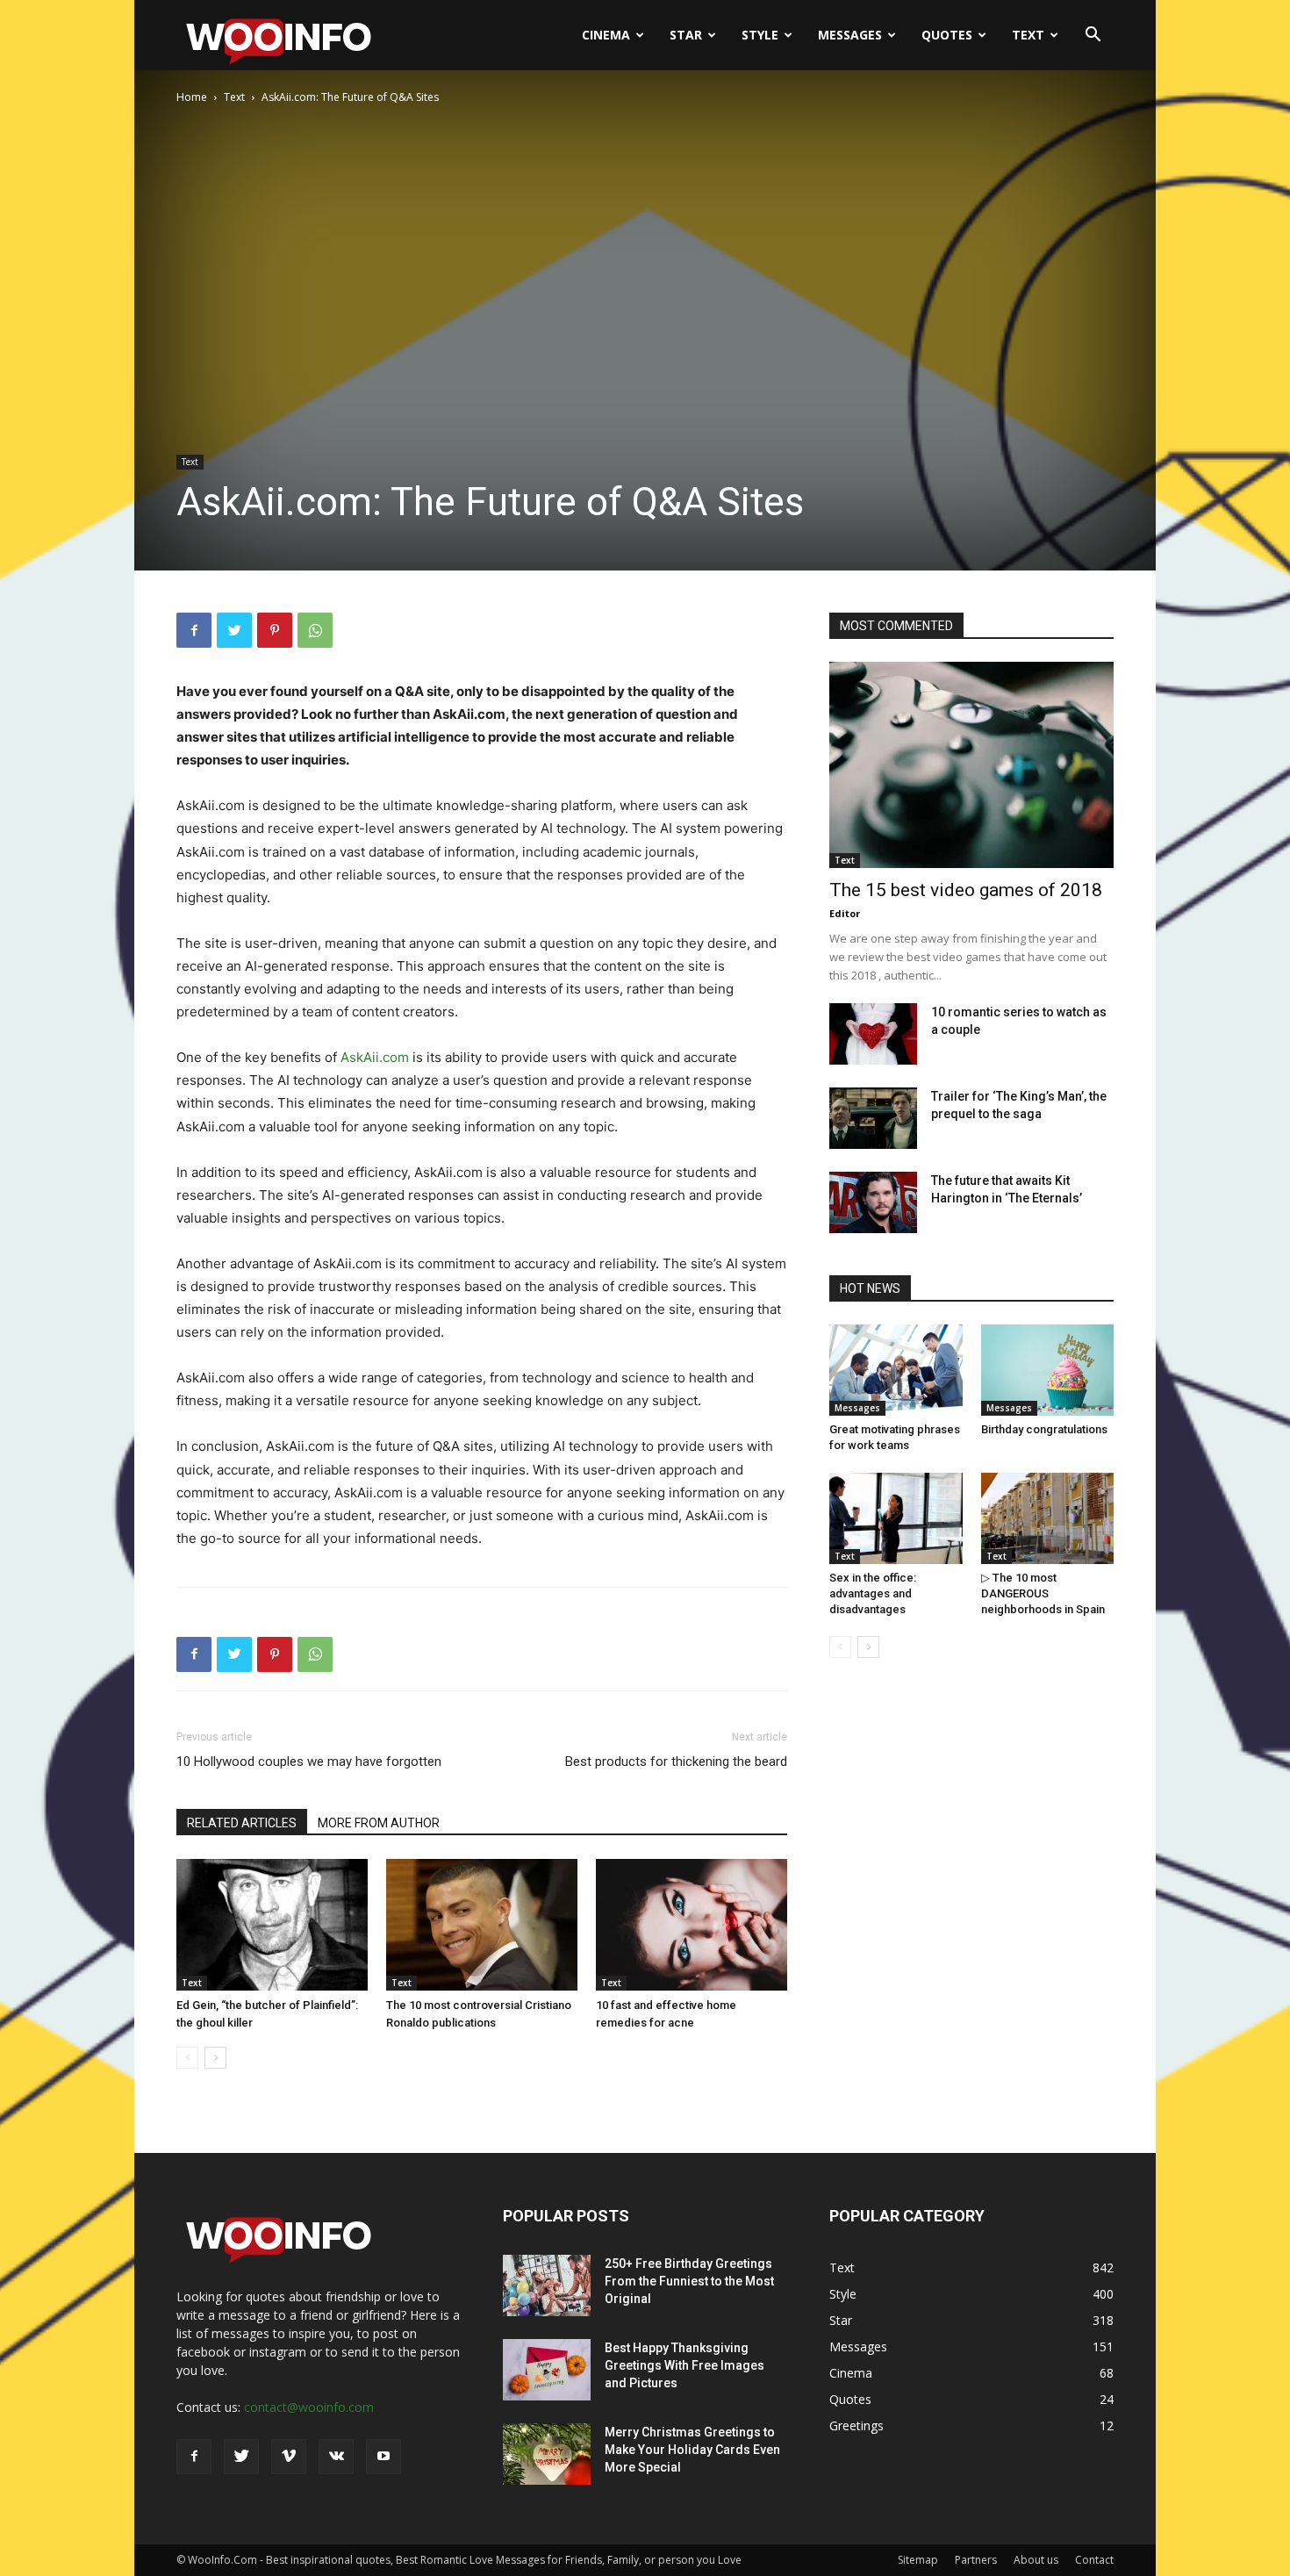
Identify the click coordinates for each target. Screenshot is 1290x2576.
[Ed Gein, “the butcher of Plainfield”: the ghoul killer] (272, 1925)
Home (192, 97)
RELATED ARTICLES (242, 1823)
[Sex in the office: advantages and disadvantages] (896, 1518)
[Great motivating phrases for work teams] (896, 1370)
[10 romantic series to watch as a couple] (873, 1034)
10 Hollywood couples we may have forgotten (309, 1762)
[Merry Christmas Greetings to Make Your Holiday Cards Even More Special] (547, 2454)
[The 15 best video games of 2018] (971, 765)
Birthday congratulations (1044, 1429)
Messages (850, 35)
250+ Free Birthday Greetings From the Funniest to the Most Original (689, 2281)
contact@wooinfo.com (309, 2407)
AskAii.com (375, 1057)
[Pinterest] (275, 630)
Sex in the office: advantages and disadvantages (873, 1593)
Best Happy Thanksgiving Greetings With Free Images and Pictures (684, 2365)
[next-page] (215, 2058)
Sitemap (918, 2560)
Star (686, 35)
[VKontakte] (336, 2457)
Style (760, 35)
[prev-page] (187, 2058)
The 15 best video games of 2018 (966, 890)
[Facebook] (194, 630)
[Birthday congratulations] (1048, 1370)
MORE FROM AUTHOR (379, 1823)
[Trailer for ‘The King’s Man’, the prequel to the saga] (873, 1118)
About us (1036, 2560)
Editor (845, 913)
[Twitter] (234, 630)
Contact (1094, 2560)
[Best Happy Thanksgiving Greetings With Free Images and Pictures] (547, 2370)
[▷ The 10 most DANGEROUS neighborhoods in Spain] (1048, 1518)
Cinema (606, 35)
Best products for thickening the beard (676, 1762)
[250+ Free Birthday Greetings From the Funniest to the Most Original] (547, 2285)
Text (1028, 35)
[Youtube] (383, 2457)
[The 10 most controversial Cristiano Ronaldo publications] (482, 1925)
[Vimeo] (289, 2457)
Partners (976, 2560)
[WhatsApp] (315, 630)
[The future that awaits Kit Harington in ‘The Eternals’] (873, 1202)
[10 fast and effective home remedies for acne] (692, 1925)
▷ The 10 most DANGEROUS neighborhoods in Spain (1043, 1593)
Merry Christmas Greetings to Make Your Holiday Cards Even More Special (692, 2450)
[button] (1093, 36)
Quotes (947, 35)
